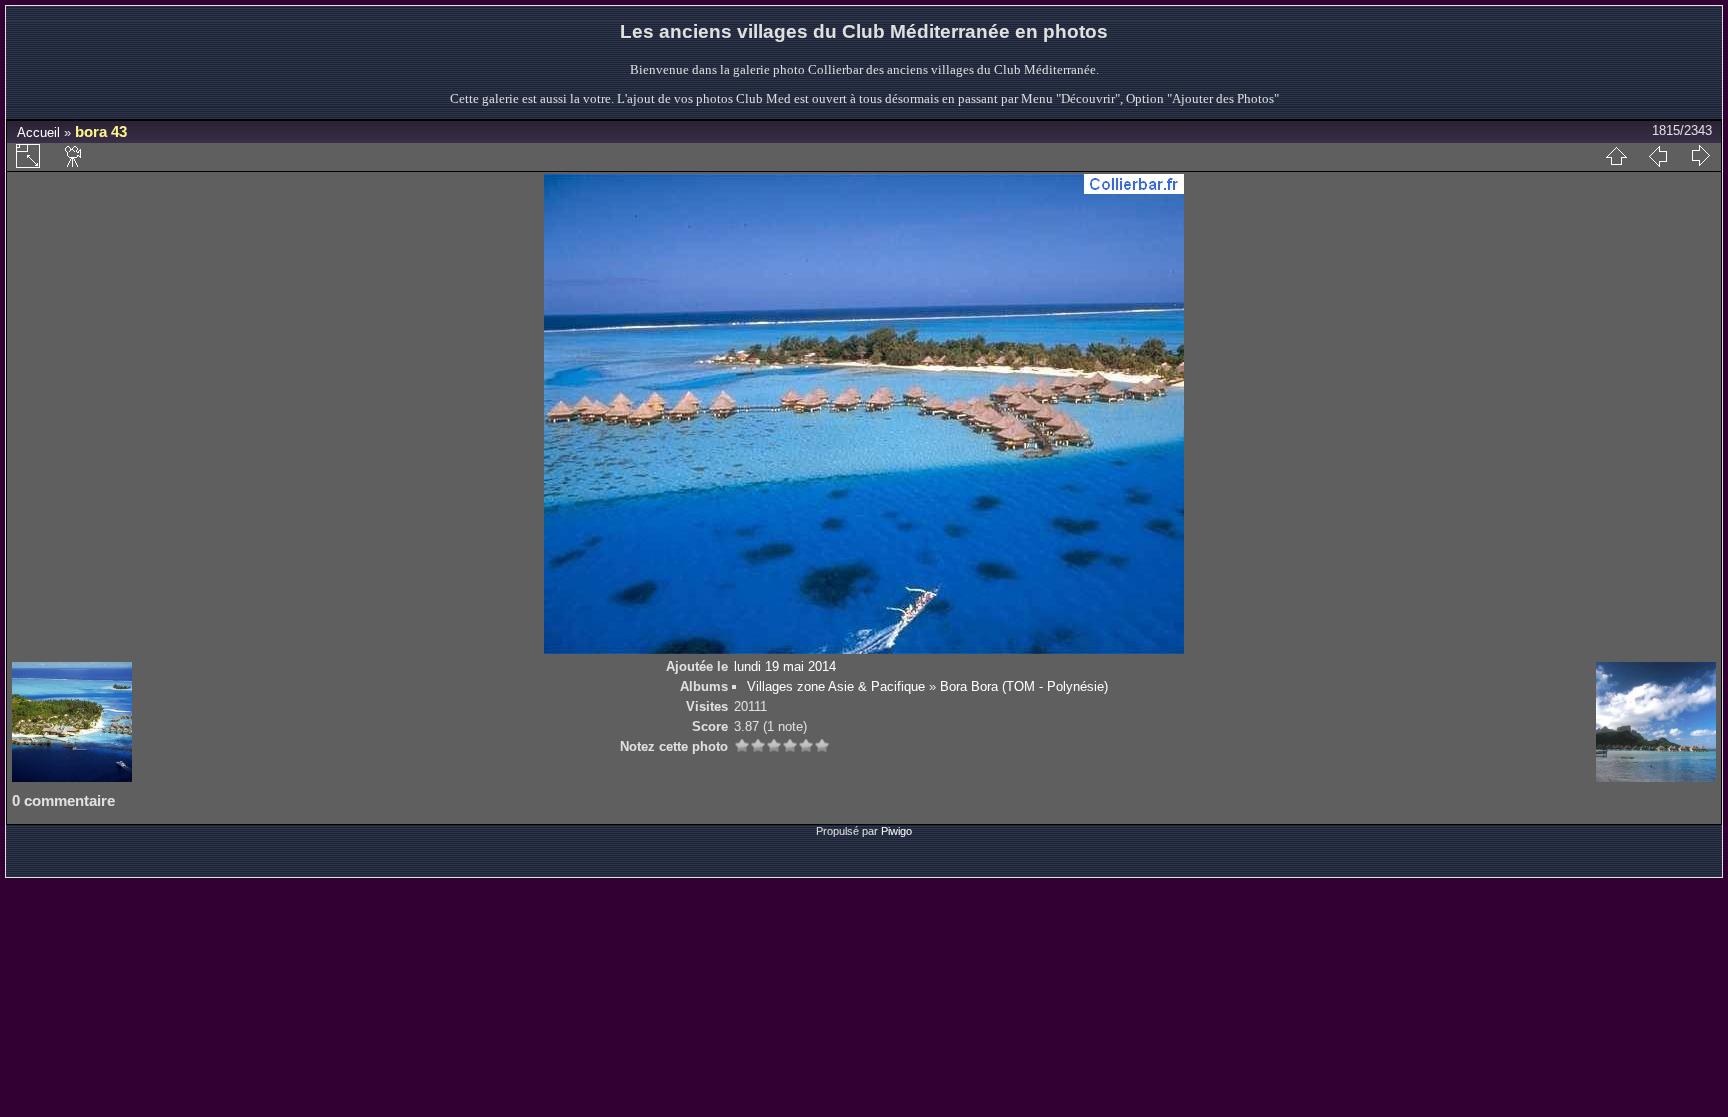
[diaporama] (74, 156)
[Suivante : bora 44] (1700, 156)
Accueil (38, 132)
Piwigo (896, 831)
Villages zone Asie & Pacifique (836, 686)
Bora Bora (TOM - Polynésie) (1024, 686)
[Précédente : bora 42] (1658, 156)
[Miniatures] (1616, 156)
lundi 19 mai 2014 (785, 666)
